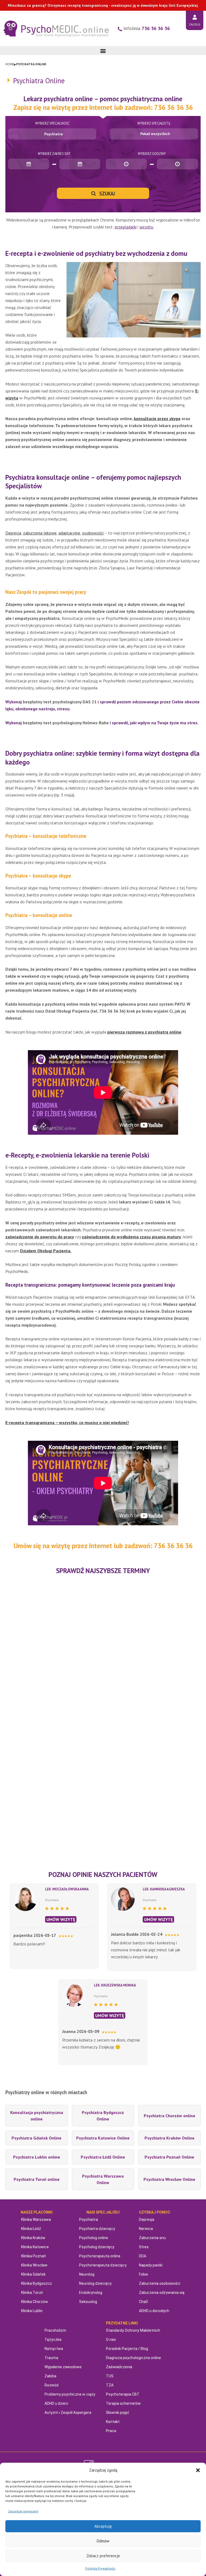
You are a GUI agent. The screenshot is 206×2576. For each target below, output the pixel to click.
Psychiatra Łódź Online (103, 2157)
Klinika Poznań (34, 2256)
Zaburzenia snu (152, 2238)
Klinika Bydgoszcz (37, 2283)
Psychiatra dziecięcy (97, 2229)
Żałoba (50, 2376)
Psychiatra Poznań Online (169, 2157)
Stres (144, 2247)
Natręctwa (54, 2349)
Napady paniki (151, 2265)
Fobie (144, 2274)
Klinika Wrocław (34, 2265)
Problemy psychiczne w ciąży (70, 2394)
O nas (111, 2339)
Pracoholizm (55, 2330)
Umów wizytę (61, 1919)
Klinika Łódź (31, 2229)
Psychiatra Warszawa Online (103, 2179)
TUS (110, 2376)
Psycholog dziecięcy (97, 2247)
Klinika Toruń (32, 2293)
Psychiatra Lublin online (37, 2157)
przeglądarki (126, 227)
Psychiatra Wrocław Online (169, 2179)
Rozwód (51, 2385)
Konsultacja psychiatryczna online (37, 2116)
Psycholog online (94, 2238)
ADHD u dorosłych (154, 2311)
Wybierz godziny (152, 154)
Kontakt (113, 2422)
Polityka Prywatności (100, 2568)
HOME (10, 64)
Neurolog (87, 2274)
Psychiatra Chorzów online (170, 2116)
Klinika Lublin (32, 2311)
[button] (198, 2470)
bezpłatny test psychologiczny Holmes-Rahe (66, 723)
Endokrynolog (91, 2293)
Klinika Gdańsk (33, 2274)
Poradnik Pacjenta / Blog (127, 2349)
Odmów (103, 2541)
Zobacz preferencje (103, 2556)
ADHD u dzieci (56, 2403)
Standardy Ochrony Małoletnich (133, 2330)
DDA (143, 2256)
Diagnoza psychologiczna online (133, 2358)
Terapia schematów (123, 2403)
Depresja (147, 2220)
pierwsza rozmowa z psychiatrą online (144, 1032)
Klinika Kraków (33, 2238)
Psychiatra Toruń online (37, 2179)
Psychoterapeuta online (100, 2256)
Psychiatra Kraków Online (170, 2138)
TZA (110, 2385)
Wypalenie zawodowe (63, 2367)
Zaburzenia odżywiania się (162, 2293)
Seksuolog (88, 2302)
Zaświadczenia (119, 2367)
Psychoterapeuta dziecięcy (103, 2265)
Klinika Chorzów (35, 2302)
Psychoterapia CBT (123, 2394)
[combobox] (52, 134)
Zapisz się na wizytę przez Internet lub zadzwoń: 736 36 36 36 (103, 107)
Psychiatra (89, 2220)
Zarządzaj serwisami (23, 2511)
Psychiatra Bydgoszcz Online (103, 2116)
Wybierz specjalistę (154, 123)
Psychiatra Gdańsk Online (36, 2138)
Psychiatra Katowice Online (103, 2138)
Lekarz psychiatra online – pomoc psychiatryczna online (103, 99)
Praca (111, 2431)
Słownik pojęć (118, 2413)
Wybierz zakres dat (54, 154)
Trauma (51, 2358)
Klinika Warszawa (36, 2220)
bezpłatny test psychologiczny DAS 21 (60, 702)
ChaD (144, 2302)
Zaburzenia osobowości (160, 2283)
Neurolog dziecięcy (95, 2283)
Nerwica (146, 2229)
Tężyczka (53, 2339)
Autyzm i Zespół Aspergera (68, 2413)
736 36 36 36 (156, 28)
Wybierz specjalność (52, 123)
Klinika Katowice (35, 2247)
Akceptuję (103, 2526)
